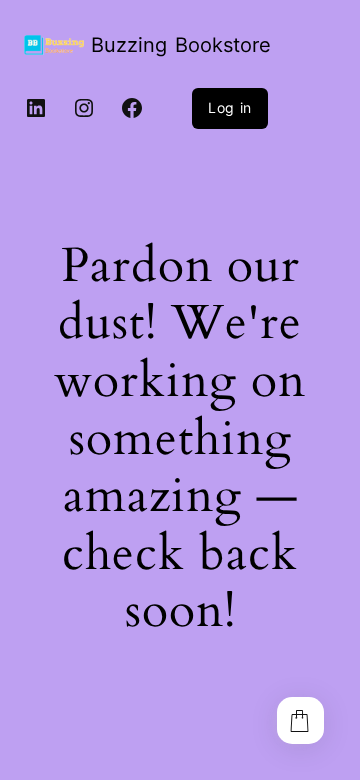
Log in (230, 107)
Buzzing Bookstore (181, 45)
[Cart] (300, 720)
